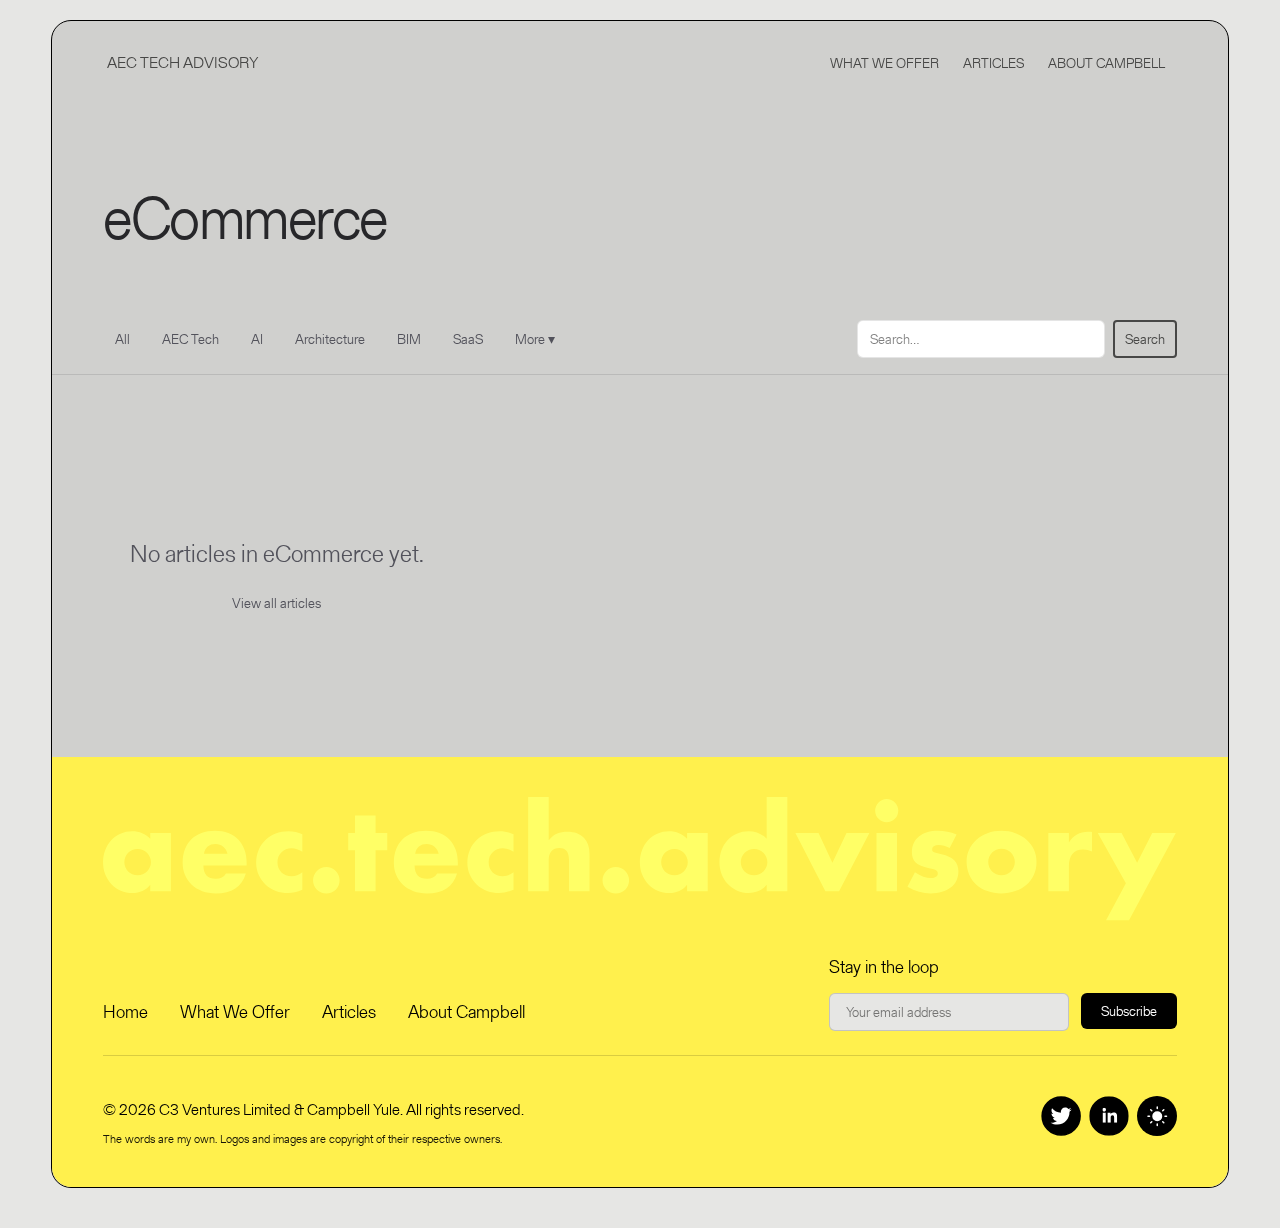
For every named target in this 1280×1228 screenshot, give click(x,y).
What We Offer (884, 63)
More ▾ (535, 339)
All (122, 339)
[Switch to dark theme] (1157, 1116)
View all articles (276, 603)
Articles (993, 63)
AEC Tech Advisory (182, 62)
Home (125, 1011)
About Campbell (1106, 63)
